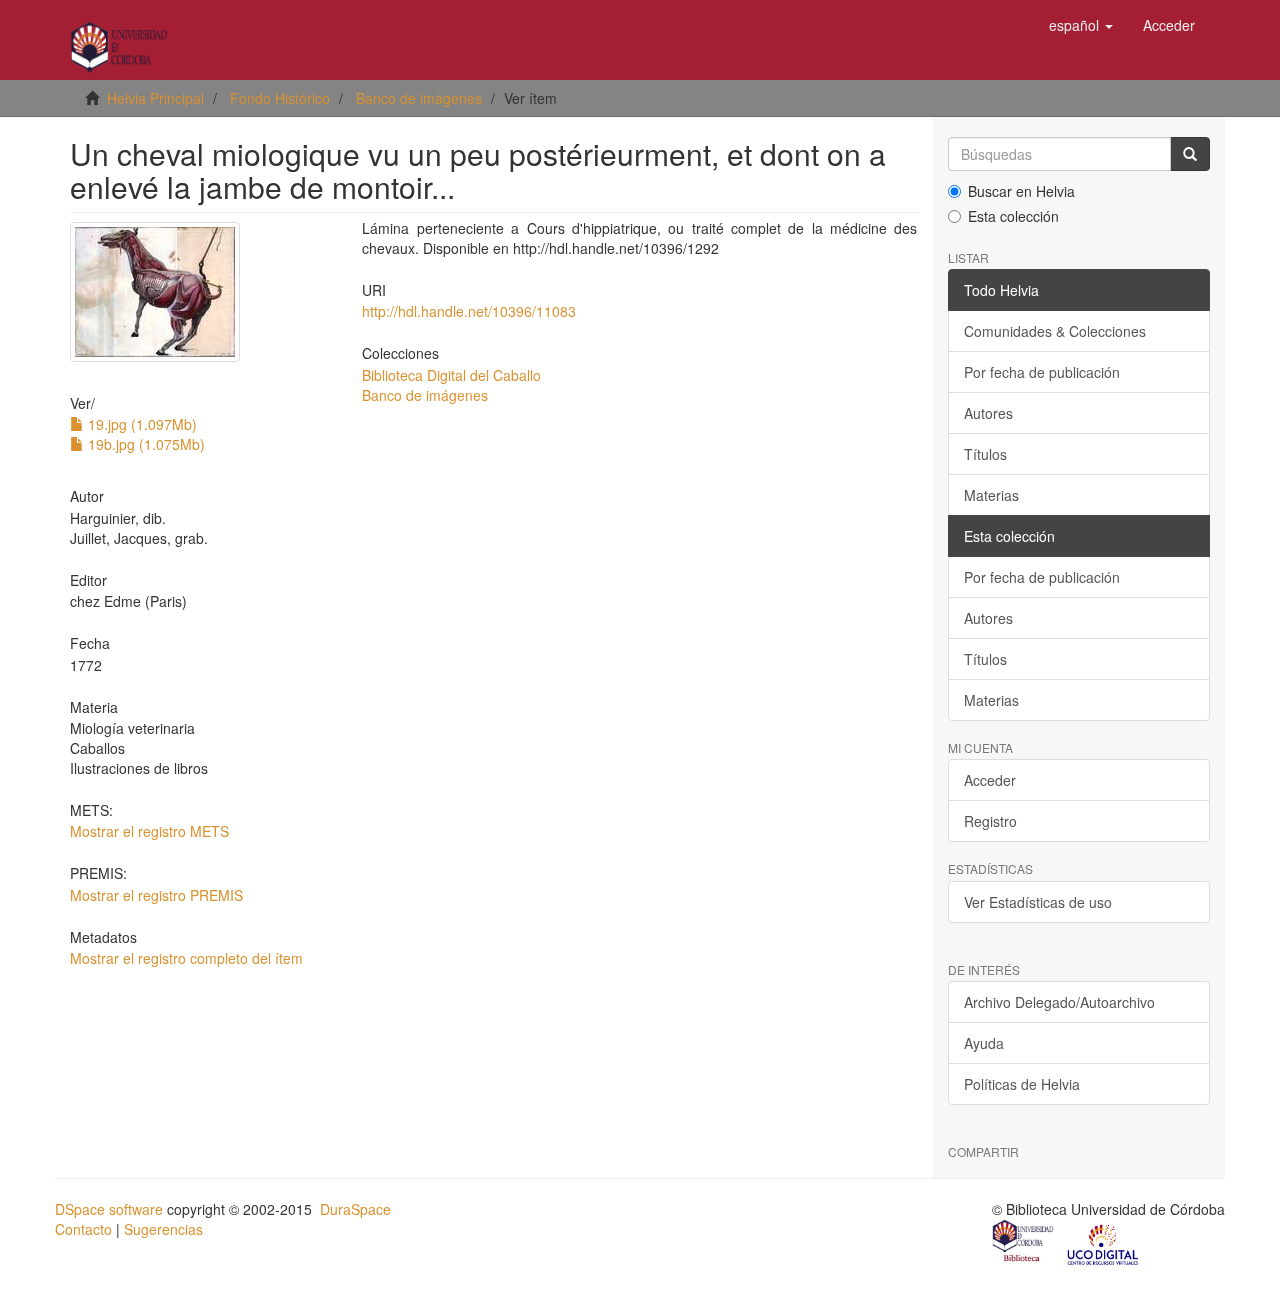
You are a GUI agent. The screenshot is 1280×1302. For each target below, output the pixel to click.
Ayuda (984, 1043)
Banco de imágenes (419, 98)
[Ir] (1190, 154)
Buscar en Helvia (1021, 191)
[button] (1081, 25)
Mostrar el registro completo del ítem (186, 958)
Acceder (990, 780)
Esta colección (1013, 216)
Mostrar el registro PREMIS (156, 895)
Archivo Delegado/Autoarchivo (1059, 1002)
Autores (988, 413)
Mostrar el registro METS (149, 831)
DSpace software (109, 1209)
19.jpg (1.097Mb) (140, 424)
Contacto (83, 1229)
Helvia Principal (155, 98)
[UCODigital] (1104, 1243)
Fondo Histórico (280, 98)
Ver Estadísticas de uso (1038, 902)
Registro (990, 821)
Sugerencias (163, 1229)
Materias (991, 495)
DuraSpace (355, 1209)
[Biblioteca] (1024, 1243)
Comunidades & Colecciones (1055, 331)
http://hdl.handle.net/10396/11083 (469, 311)
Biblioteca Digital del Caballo (451, 375)
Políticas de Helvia (1022, 1084)
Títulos (985, 454)
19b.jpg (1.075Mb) (144, 444)
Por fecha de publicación (1042, 372)
